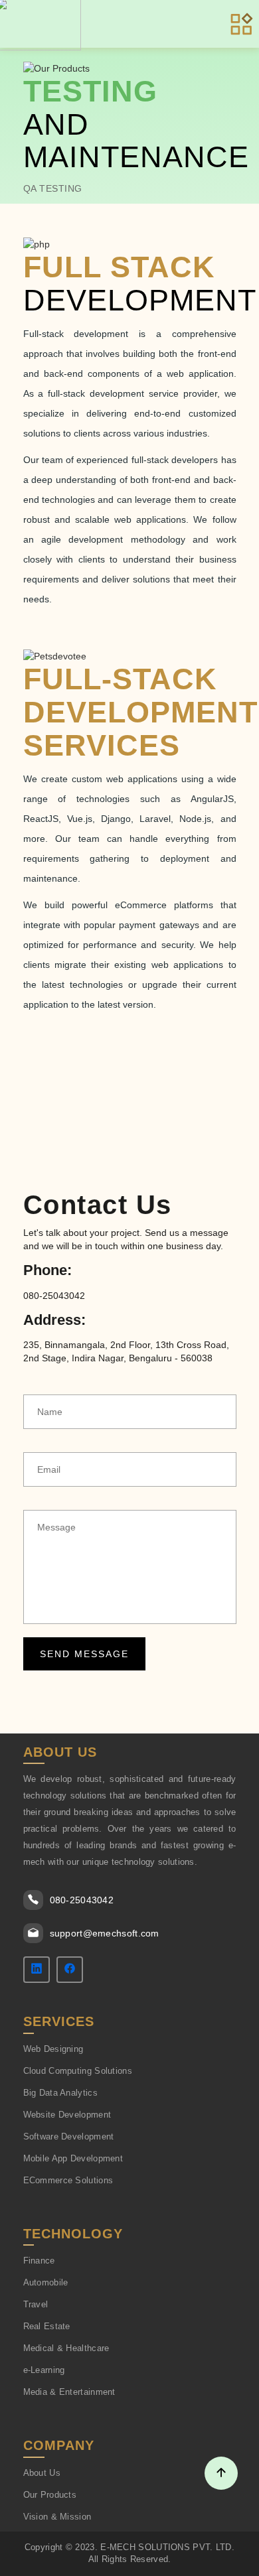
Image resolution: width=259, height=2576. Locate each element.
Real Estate (47, 2326)
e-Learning (44, 2370)
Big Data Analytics (60, 2093)
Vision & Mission (57, 2517)
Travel (36, 2304)
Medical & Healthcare (66, 2348)
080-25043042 (82, 1900)
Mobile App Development (73, 2158)
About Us (42, 2473)
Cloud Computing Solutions (78, 2071)
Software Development (69, 2136)
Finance (39, 2261)
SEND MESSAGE (84, 1654)
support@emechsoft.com (105, 1933)
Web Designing (53, 2049)
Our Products (50, 2495)
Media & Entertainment (69, 2392)
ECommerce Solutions (68, 2180)
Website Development (67, 2115)
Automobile (46, 2282)
